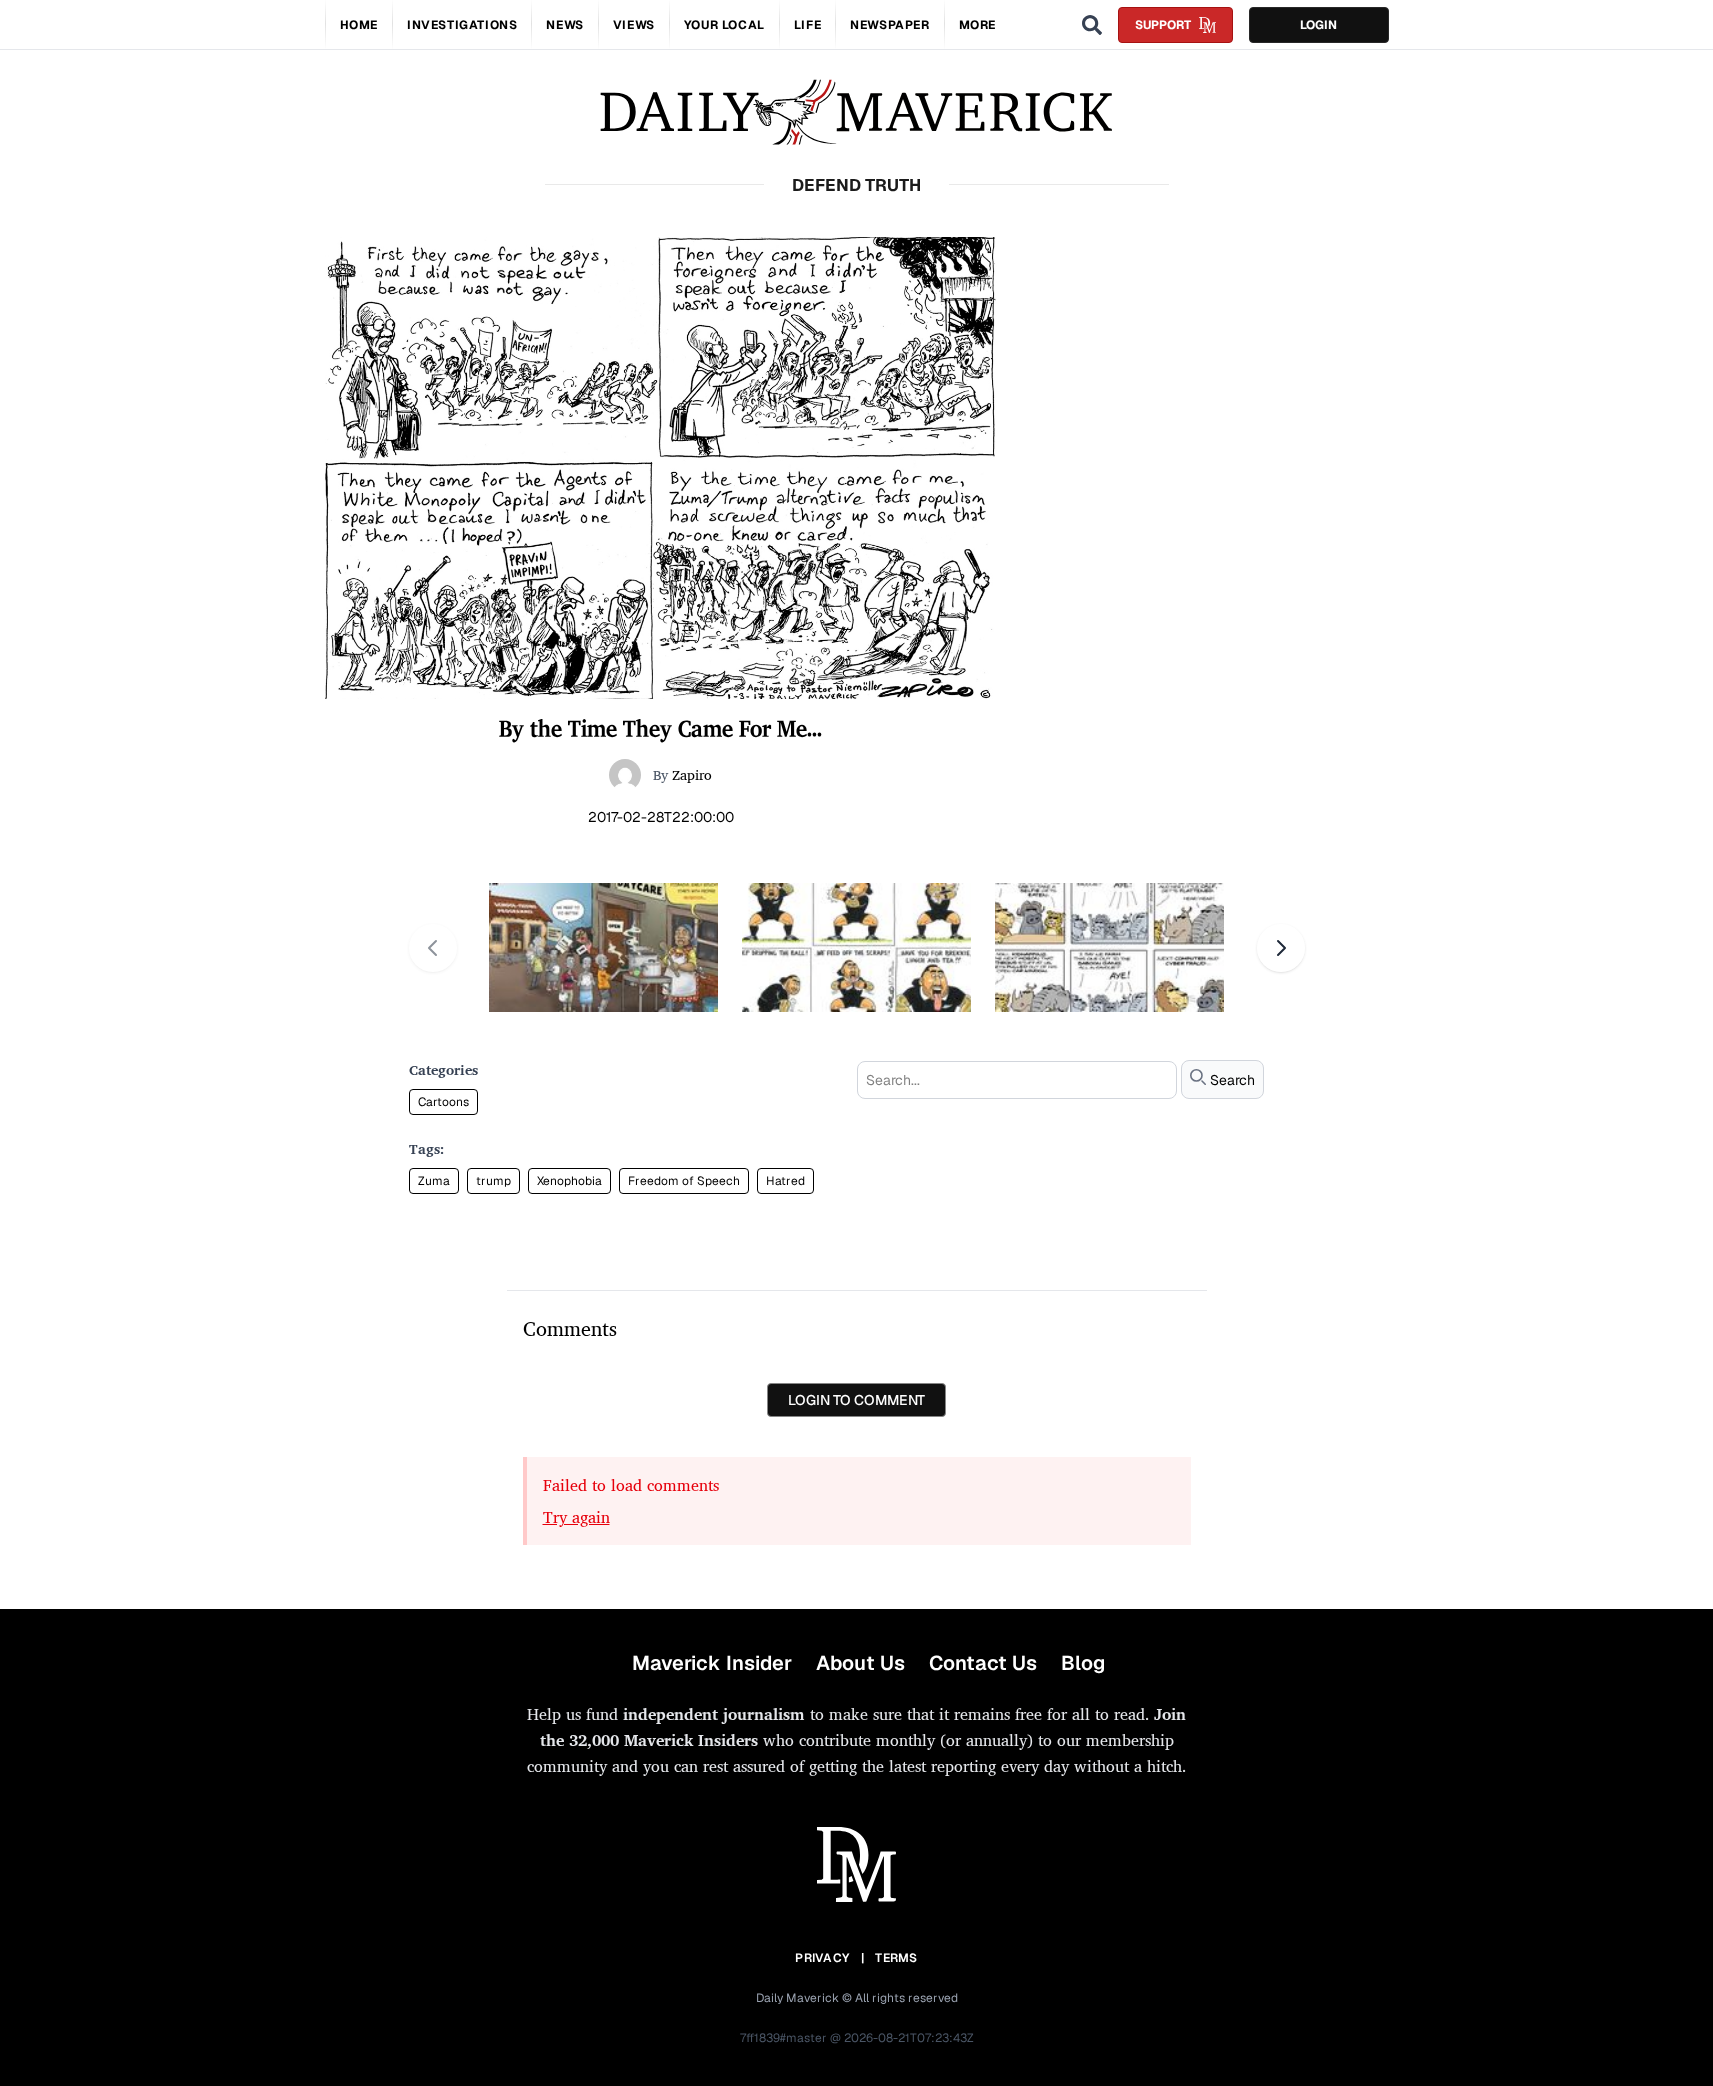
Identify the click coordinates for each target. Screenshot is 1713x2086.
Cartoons (443, 1102)
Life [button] (807, 25)
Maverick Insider (712, 1663)
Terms (896, 1958)
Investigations (462, 25)
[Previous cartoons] (433, 948)
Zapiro (692, 774)
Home (359, 25)
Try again (576, 1517)
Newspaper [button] (889, 25)
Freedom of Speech (684, 1181)
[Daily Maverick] (856, 112)
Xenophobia (569, 1181)
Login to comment (856, 1400)
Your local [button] (724, 25)
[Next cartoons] (1281, 948)
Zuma (434, 1181)
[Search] (1092, 25)
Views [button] (634, 25)
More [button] (977, 25)
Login (1318, 25)
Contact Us (983, 1663)
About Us (860, 1663)
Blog (1083, 1663)
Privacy (822, 1958)
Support (1163, 25)
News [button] (564, 25)
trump (493, 1181)
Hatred (785, 1181)
